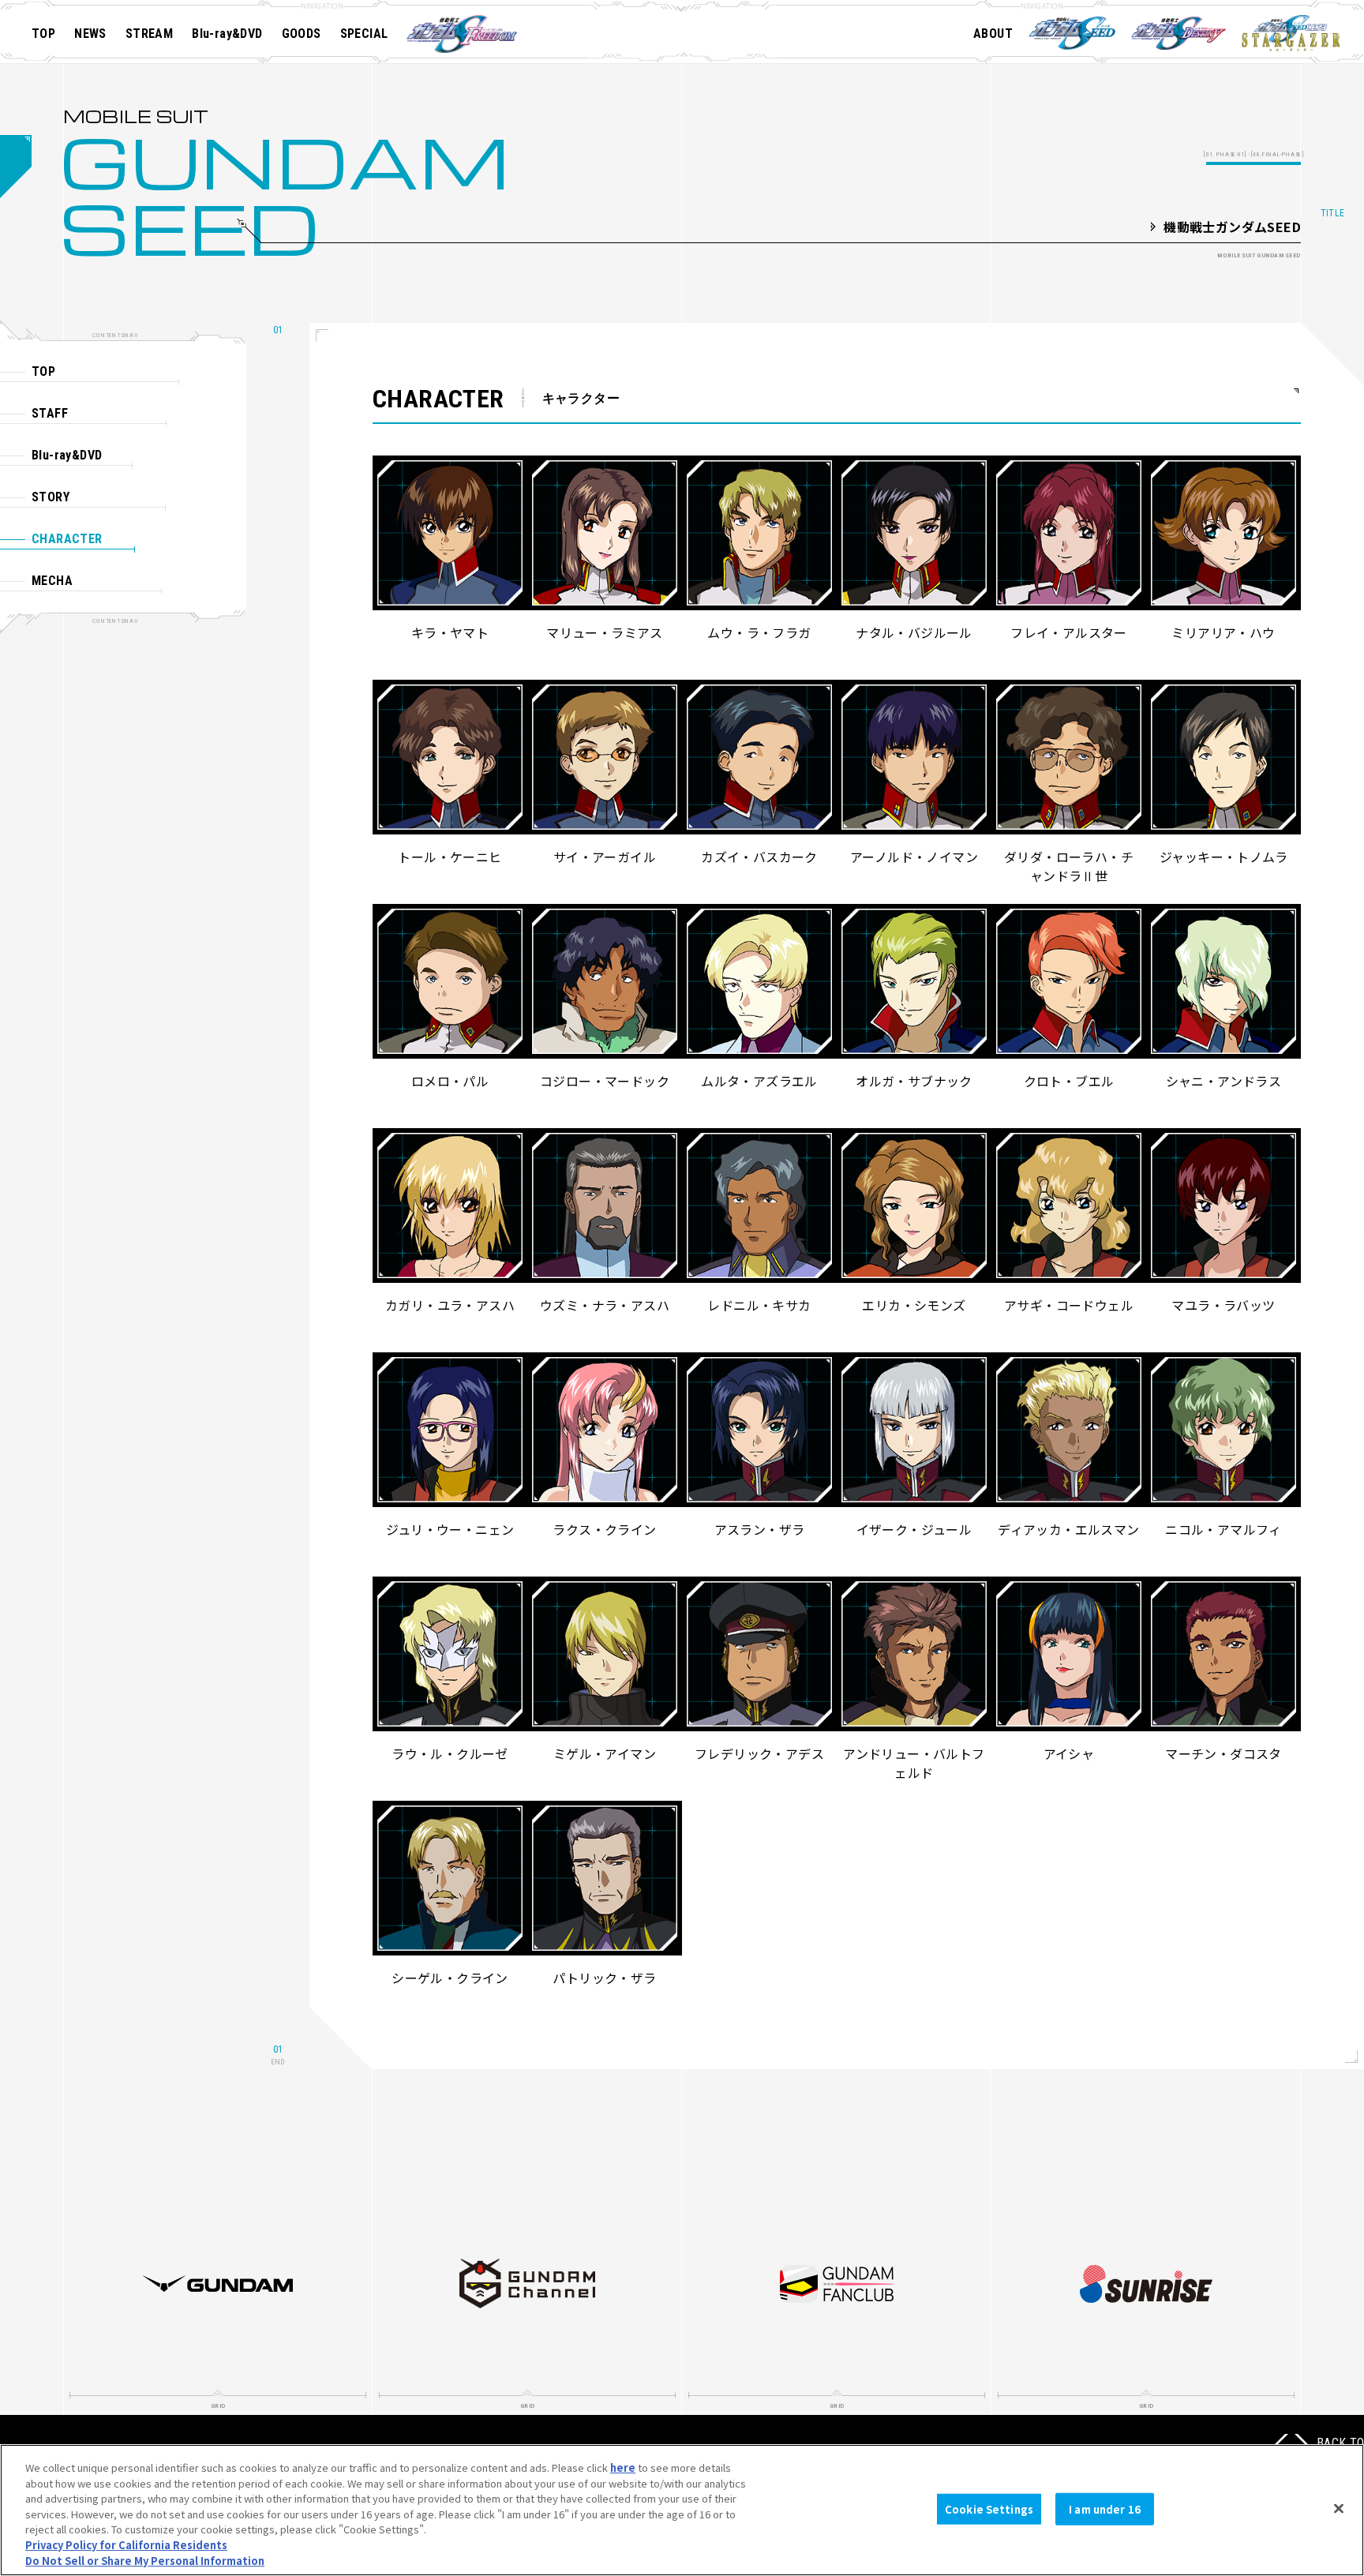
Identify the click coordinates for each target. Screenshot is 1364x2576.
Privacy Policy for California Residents (126, 2545)
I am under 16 (1105, 2509)
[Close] (1339, 2508)
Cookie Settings (989, 2509)
